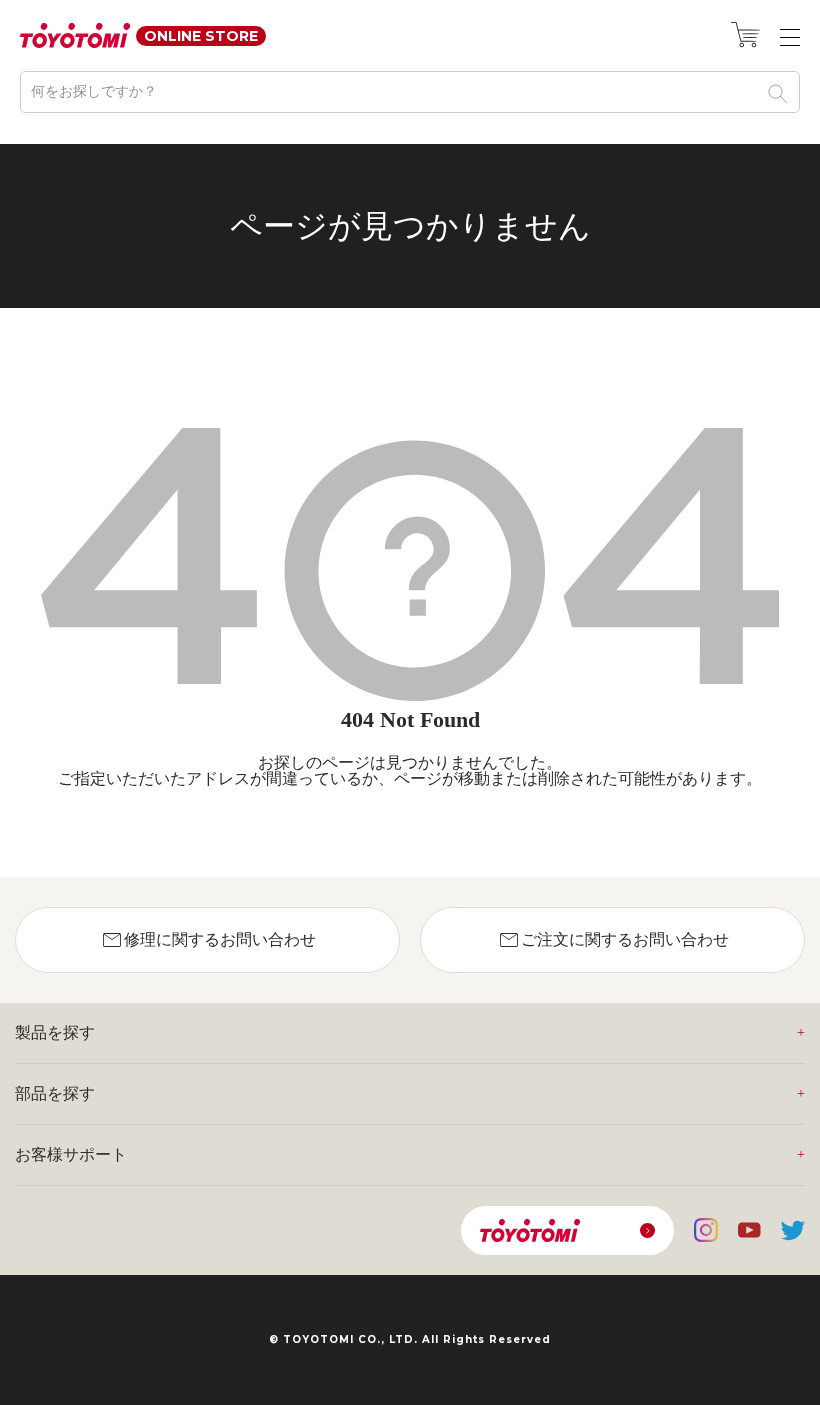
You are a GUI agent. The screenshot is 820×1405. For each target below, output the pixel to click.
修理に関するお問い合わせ (208, 940)
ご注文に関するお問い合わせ (613, 940)
